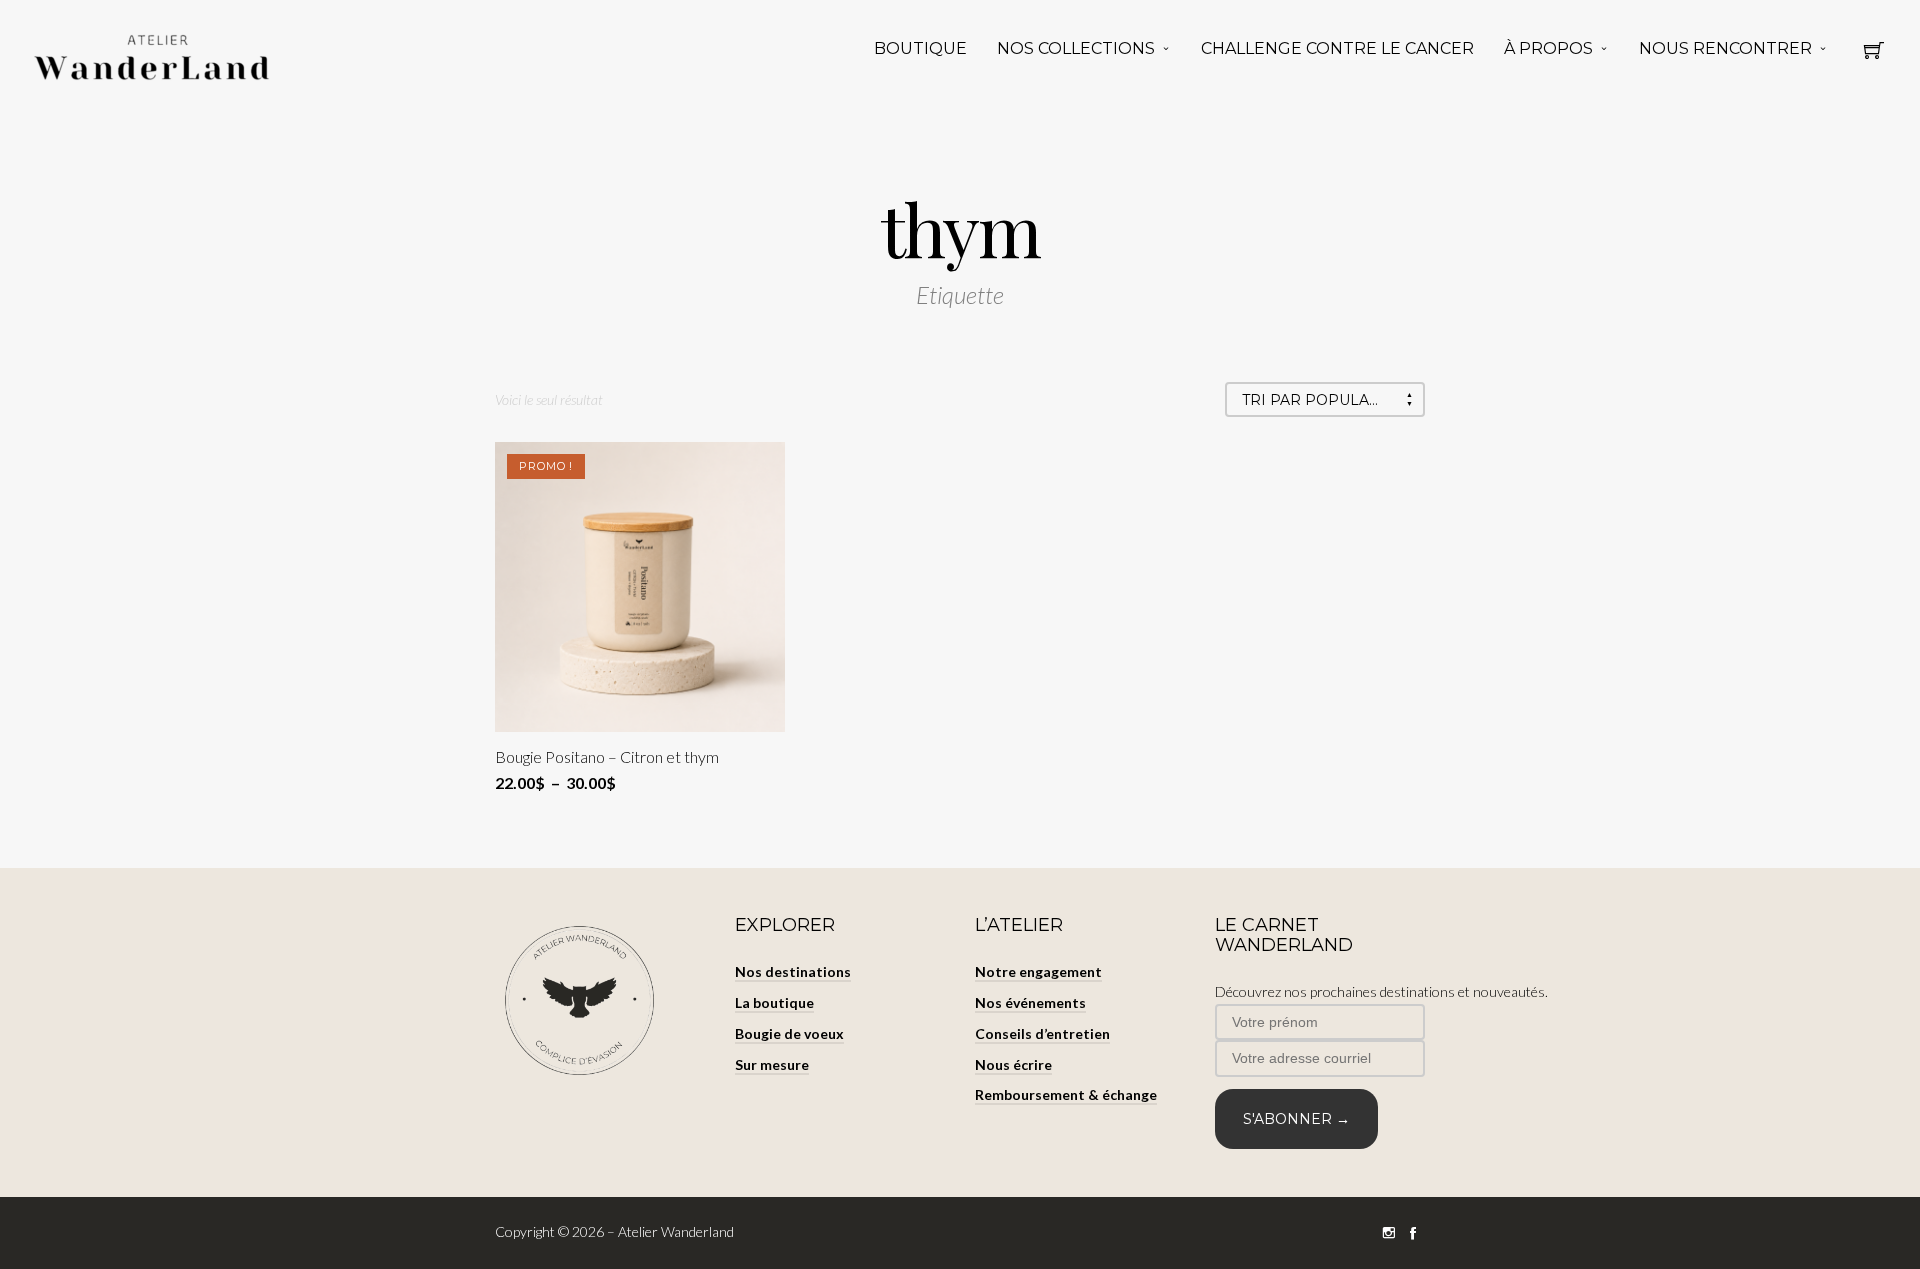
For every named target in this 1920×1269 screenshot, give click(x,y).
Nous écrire (1013, 1064)
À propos (1548, 48)
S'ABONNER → (1296, 1119)
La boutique (774, 1002)
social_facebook (1413, 1233)
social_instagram (1389, 1233)
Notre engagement (1038, 971)
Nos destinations (793, 971)
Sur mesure (772, 1064)
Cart (1874, 56)
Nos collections (1076, 48)
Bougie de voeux (789, 1033)
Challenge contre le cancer (1337, 48)
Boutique (920, 48)
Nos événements (1030, 1002)
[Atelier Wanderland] (155, 58)
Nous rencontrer (1725, 48)
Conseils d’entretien (1042, 1033)
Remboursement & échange (1066, 1094)
